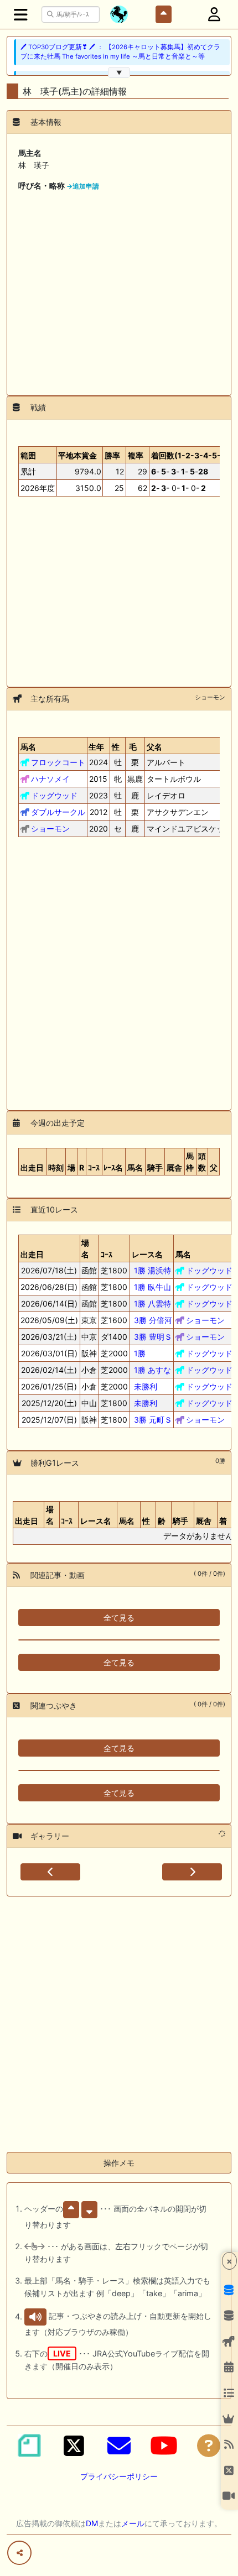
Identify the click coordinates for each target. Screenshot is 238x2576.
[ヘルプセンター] (209, 2446)
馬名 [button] (28, 747)
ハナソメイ (50, 779)
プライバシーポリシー (119, 2476)
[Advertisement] (119, 289)
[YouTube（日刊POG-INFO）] (164, 2446)
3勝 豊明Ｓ (153, 1337)
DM (92, 2523)
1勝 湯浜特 (152, 1270)
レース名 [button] (96, 1521)
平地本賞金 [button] (77, 455)
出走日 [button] (27, 1521)
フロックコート (58, 762)
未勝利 (146, 1386)
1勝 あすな (152, 1370)
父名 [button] (154, 747)
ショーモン (50, 829)
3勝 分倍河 (153, 1320)
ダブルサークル (58, 812)
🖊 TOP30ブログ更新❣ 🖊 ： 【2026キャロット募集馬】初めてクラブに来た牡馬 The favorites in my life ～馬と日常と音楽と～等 (120, 52)
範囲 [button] (28, 455)
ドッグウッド (54, 795)
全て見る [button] (119, 1618)
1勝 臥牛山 (152, 1287)
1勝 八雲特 (152, 1303)
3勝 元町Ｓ (153, 1420)
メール (133, 2523)
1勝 (140, 1353)
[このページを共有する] (19, 2553)
